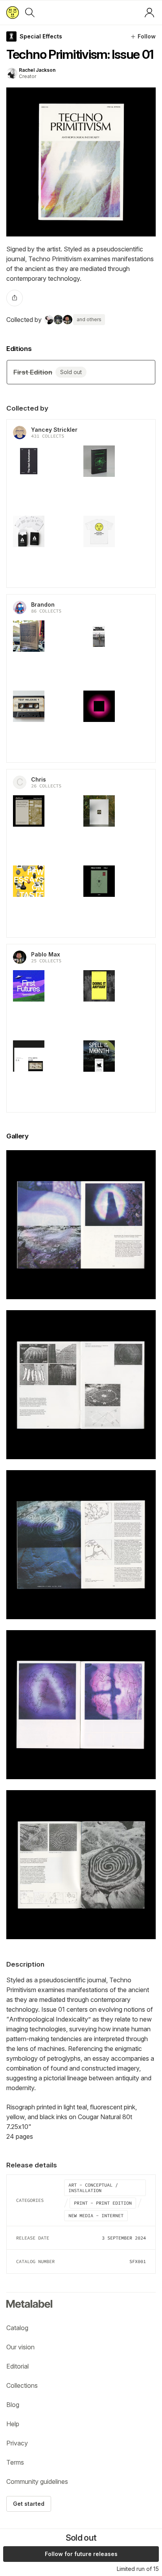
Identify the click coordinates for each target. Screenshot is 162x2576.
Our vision (20, 2347)
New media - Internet (96, 2215)
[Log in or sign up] (149, 13)
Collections (22, 2385)
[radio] (81, 372)
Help (13, 2424)
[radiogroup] (81, 372)
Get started (29, 2504)
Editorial (17, 2366)
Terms (15, 2462)
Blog (13, 2405)
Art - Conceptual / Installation (93, 2188)
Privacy (17, 2443)
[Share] (15, 298)
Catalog (17, 2328)
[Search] (30, 13)
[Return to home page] (13, 13)
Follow (147, 36)
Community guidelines (37, 2481)
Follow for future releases (81, 2554)
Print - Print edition (103, 2203)
